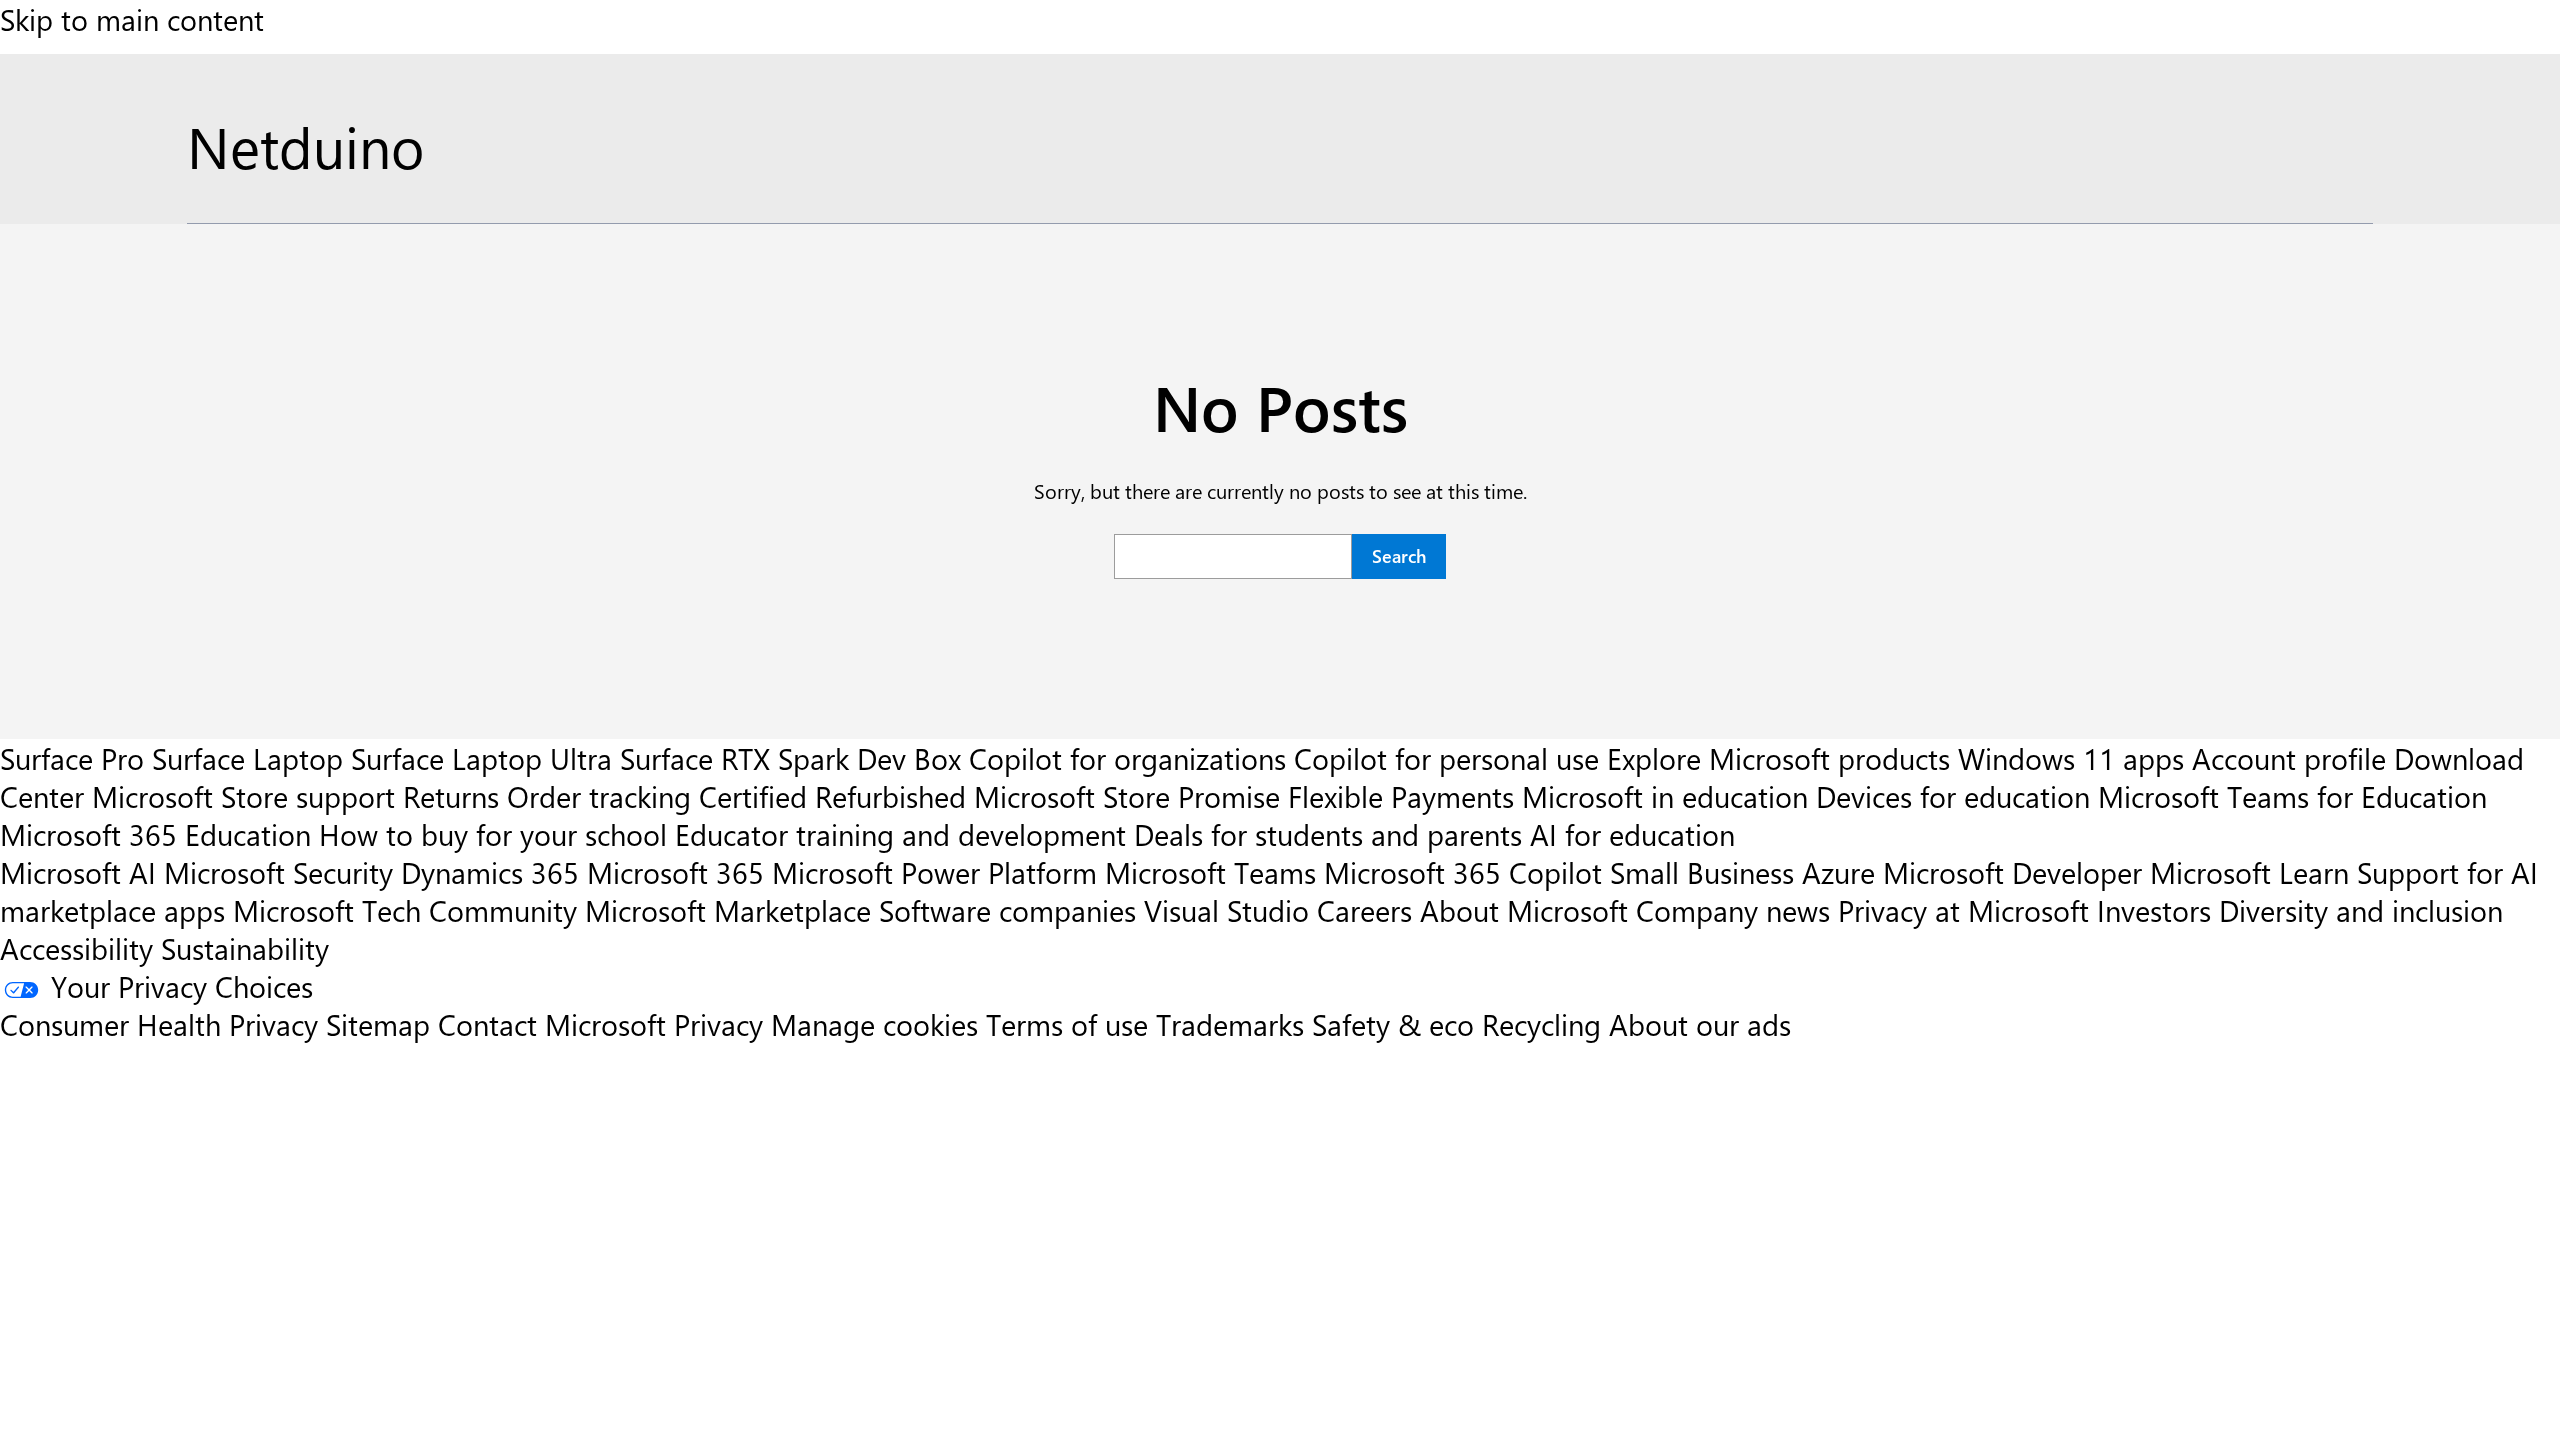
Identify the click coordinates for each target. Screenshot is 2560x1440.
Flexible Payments (1401, 796)
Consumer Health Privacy (159, 1024)
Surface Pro (72, 758)
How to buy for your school (493, 834)
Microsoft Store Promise (1127, 796)
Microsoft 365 (675, 872)
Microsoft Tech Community (405, 910)
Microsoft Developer (2012, 872)
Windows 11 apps (2071, 758)
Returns (451, 796)
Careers (1364, 910)
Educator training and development (900, 834)
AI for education (1632, 834)
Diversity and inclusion (2361, 910)
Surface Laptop (247, 758)
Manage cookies (874, 1024)
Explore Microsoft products (1778, 758)
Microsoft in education (1665, 796)
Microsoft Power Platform (934, 872)
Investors (2154, 910)
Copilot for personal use (1446, 758)
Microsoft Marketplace (728, 910)
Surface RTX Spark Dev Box (790, 758)
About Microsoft (1524, 910)
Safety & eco (1393, 1024)
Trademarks (1230, 1024)
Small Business (1702, 872)
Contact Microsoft (552, 1024)
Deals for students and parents (1328, 834)
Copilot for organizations (1127, 758)
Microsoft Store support (243, 796)
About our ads (1700, 1024)
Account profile (2289, 758)
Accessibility (76, 948)
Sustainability (245, 948)
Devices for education (1953, 796)
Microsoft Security (278, 872)
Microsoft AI (78, 872)
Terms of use (1067, 1024)
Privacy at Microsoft (1963, 910)
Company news (1733, 910)
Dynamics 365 (490, 872)
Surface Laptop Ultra (481, 758)
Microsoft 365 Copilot (1463, 872)
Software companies (1007, 910)
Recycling (1541, 1024)
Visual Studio (1226, 910)
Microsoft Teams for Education (2292, 796)
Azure (1838, 872)
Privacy (722, 1024)
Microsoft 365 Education (155, 834)
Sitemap (378, 1024)
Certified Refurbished (832, 796)
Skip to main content (132, 19)
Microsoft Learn (2249, 872)
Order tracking (599, 796)
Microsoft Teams (1210, 872)
